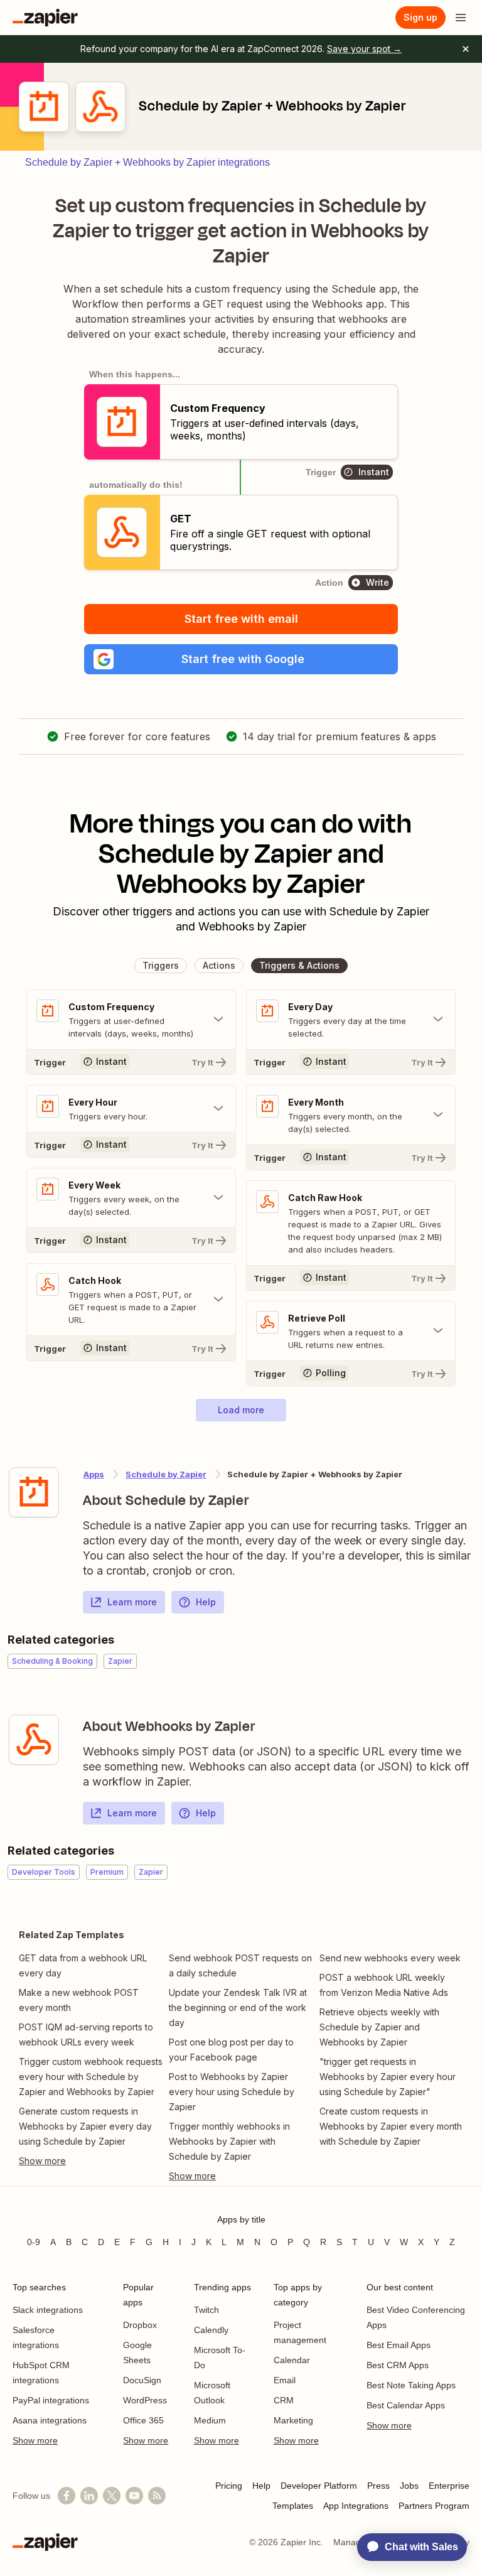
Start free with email (241, 619)
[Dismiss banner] (466, 49)
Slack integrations (48, 2310)
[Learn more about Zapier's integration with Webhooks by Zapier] (34, 1740)
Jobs (409, 2486)
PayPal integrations (51, 2400)
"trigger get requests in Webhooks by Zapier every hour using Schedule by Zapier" (388, 2077)
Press (378, 2486)
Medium (210, 2420)
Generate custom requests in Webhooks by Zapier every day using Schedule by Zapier (85, 2126)
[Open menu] (461, 18)
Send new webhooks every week (390, 1958)
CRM (284, 2400)
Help (206, 1602)
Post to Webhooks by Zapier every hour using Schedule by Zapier (232, 2092)
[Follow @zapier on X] (112, 2496)
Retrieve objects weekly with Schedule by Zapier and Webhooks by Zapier (379, 2027)
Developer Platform (319, 2486)
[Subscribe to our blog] (157, 2496)
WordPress (145, 2400)
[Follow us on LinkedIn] (89, 2496)
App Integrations (356, 2506)
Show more (35, 2440)
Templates (293, 2506)
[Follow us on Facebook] (67, 2496)
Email (285, 2380)
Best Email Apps (399, 2345)
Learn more (132, 1602)
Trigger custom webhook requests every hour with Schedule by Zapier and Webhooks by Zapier (91, 2077)
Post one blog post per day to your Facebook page (231, 2050)
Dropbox (140, 2325)
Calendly (211, 2330)
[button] (241, 659)
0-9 (34, 2242)
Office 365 (143, 2420)
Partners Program (434, 2506)
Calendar (292, 2360)
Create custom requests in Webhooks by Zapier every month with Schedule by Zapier (391, 2126)
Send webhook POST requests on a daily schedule (240, 1965)
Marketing (293, 2420)
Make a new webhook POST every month (79, 2000)
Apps (94, 1474)
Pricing (229, 2486)
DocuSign (142, 2380)
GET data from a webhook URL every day (83, 1965)
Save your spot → (364, 49)
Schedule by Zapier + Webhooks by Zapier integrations (147, 162)
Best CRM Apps (398, 2365)
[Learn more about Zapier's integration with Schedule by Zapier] (34, 1492)
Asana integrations (50, 2420)
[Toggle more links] (91, 2161)
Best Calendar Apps (406, 2405)
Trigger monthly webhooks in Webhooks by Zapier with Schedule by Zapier (229, 2141)
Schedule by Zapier (166, 1474)
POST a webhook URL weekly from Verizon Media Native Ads (384, 1985)
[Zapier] (45, 18)
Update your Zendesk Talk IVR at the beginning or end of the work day (238, 2007)
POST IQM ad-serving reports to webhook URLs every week (86, 2034)
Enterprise (449, 2486)
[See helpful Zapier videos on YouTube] (134, 2496)
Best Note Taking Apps (411, 2385)
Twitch (206, 2310)
